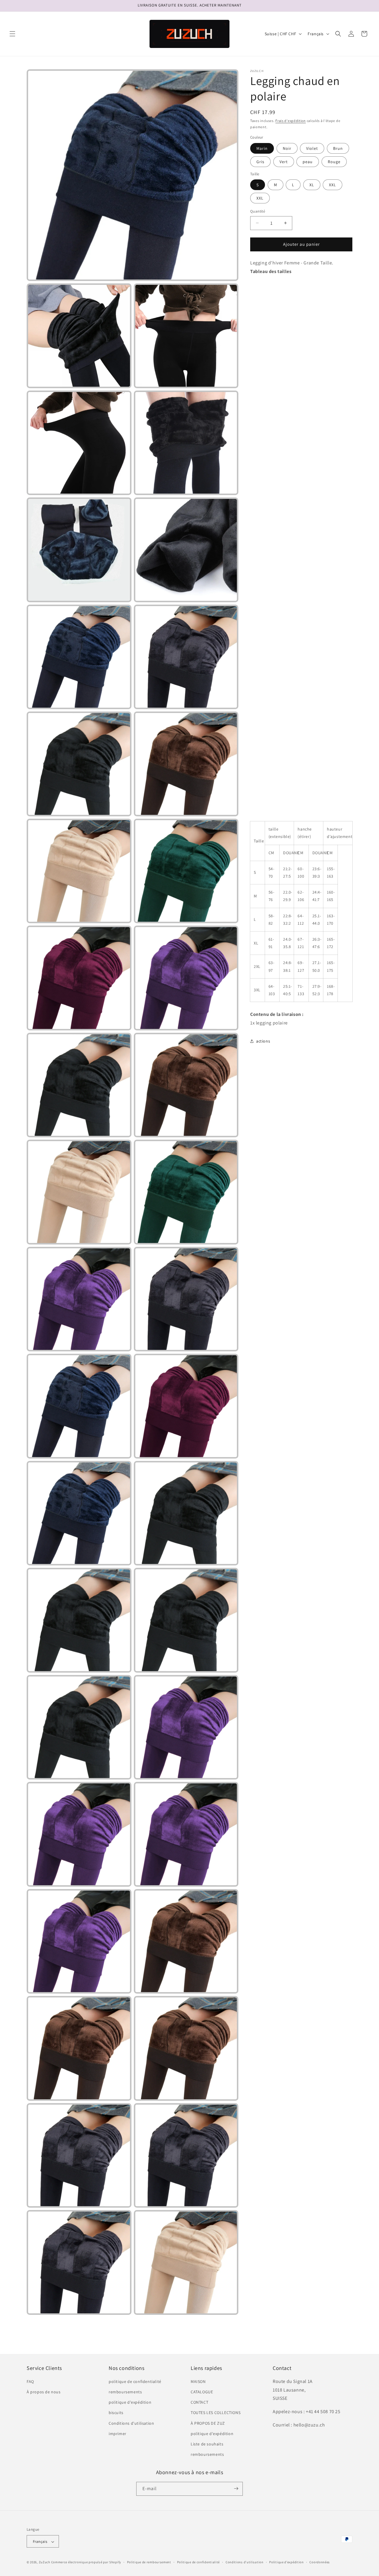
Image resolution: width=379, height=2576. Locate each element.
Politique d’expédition (286, 2562)
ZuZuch (45, 2562)
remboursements (125, 2392)
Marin (262, 148)
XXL (333, 185)
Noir (287, 148)
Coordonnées (320, 2562)
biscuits (116, 2413)
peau (308, 161)
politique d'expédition (130, 2402)
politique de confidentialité (135, 2381)
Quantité (258, 211)
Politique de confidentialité (199, 2562)
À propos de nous (44, 2392)
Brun (338, 148)
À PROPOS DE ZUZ (208, 2423)
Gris (260, 161)
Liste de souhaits (207, 2444)
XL (312, 185)
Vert (284, 161)
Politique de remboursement (149, 2562)
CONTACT (199, 2402)
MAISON (198, 2381)
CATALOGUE (202, 2392)
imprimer (118, 2434)
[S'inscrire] (236, 2489)
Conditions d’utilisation (245, 2562)
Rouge (334, 161)
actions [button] (263, 1041)
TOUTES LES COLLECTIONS (216, 2413)
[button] (12, 34)
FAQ (30, 2381)
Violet (312, 148)
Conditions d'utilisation (131, 2423)
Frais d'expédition (291, 121)
